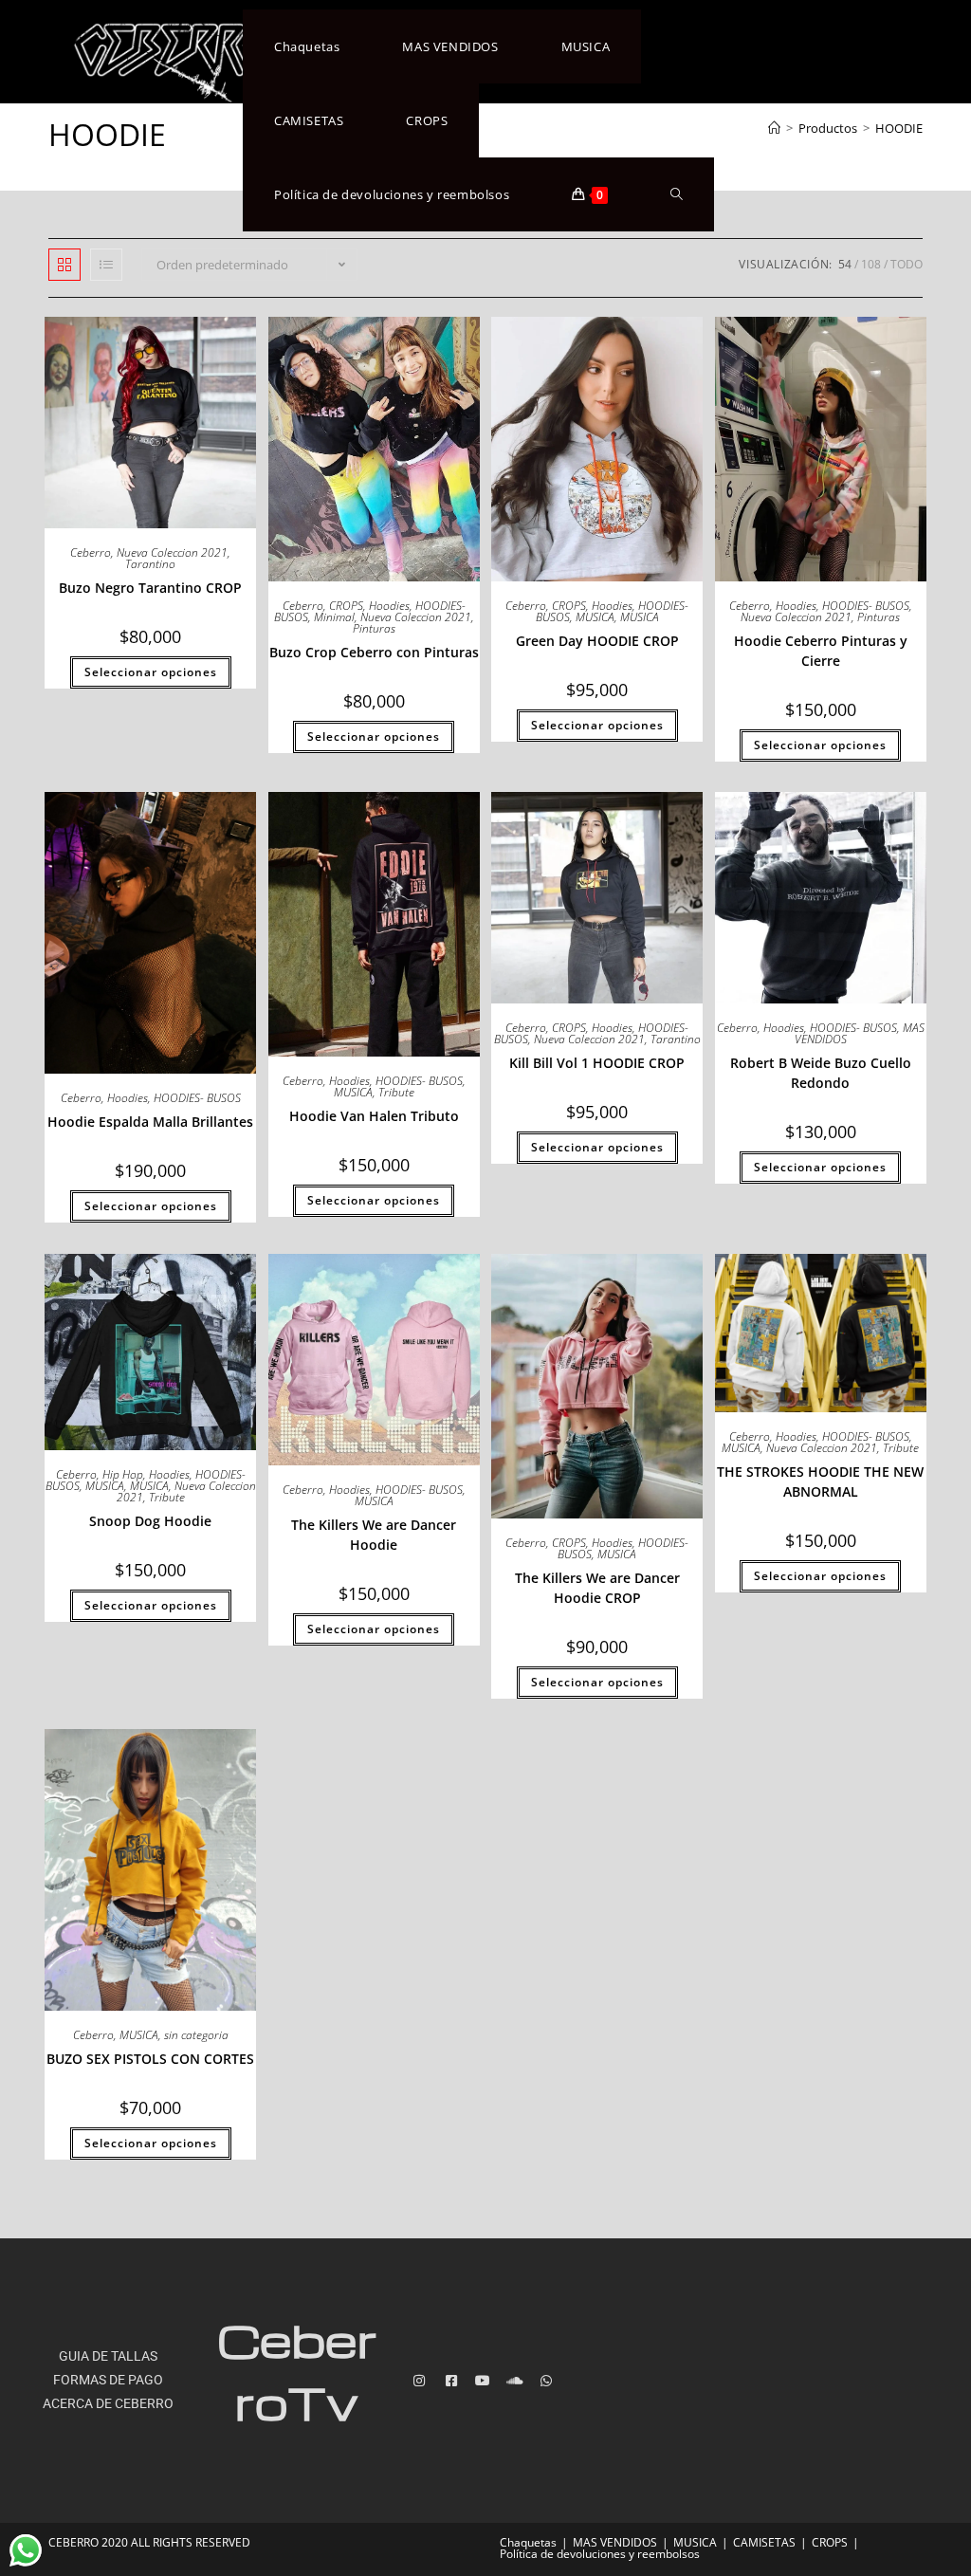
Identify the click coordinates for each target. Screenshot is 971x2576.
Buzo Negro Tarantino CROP (150, 588)
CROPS (346, 606)
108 (871, 264)
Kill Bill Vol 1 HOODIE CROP (597, 1063)
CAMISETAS (764, 2542)
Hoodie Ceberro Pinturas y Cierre (821, 651)
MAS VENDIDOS (615, 2542)
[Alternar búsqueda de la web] (677, 194)
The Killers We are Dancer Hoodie (374, 1535)
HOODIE (899, 128)
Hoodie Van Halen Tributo (374, 1116)
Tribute (396, 1092)
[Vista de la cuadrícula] (64, 265)
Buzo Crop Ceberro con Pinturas (374, 652)
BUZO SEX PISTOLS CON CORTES (150, 2059)
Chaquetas (528, 2542)
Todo (907, 264)
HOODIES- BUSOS (866, 606)
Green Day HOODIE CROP (597, 641)
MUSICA (595, 617)
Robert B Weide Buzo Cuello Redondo (821, 1073)
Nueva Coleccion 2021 (172, 552)
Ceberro (91, 552)
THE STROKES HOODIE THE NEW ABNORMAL (820, 1481)
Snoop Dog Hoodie (150, 1521)
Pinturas (374, 628)
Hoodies (389, 606)
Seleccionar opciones (151, 672)
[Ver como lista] (106, 265)
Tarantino (150, 564)
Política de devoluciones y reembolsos (600, 2554)
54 (845, 264)
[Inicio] (774, 128)
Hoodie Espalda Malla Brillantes (150, 1122)
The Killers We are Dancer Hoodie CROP (597, 1588)
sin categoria (196, 2035)
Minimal (334, 617)
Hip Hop (123, 1474)
